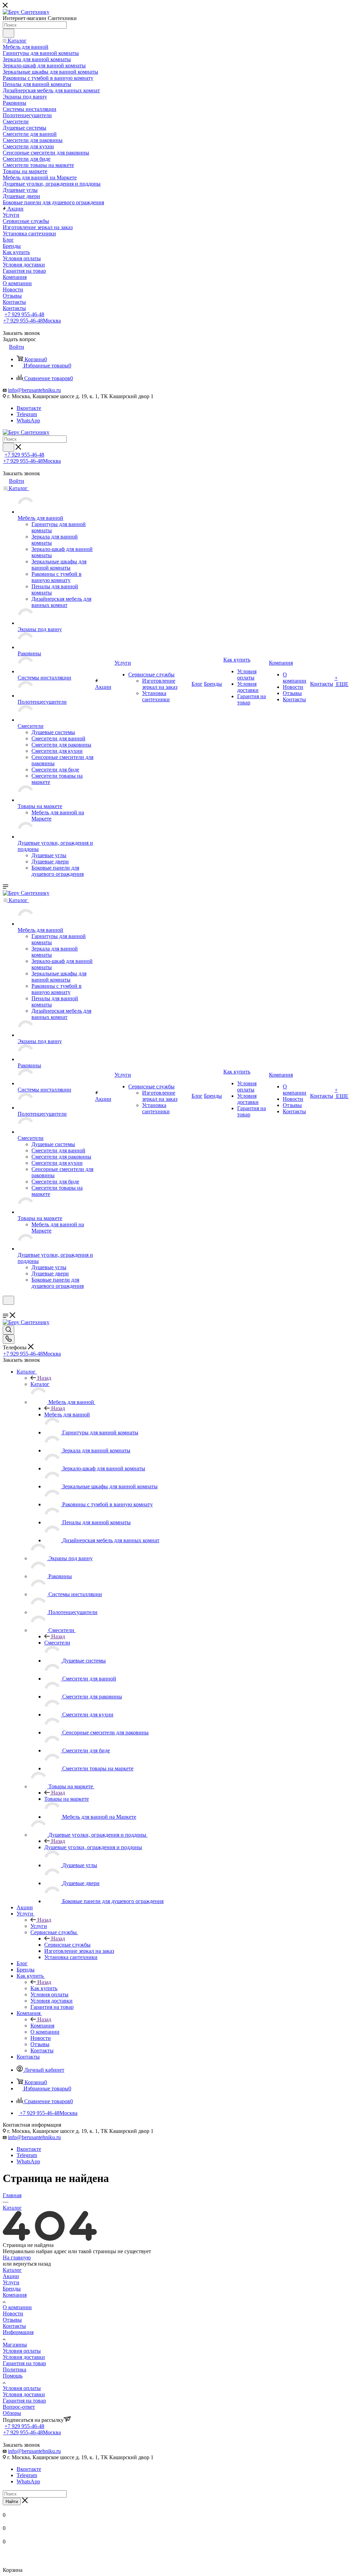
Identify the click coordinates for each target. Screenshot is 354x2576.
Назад (44, 1378)
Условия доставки (24, 2357)
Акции (11, 2276)
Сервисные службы (67, 1945)
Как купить (44, 1988)
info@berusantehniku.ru (34, 390)
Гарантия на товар (24, 2363)
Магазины (15, 2345)
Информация (18, 2332)
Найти (12, 2502)
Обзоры (12, 2413)
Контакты (14, 2326)
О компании (17, 2307)
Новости (13, 2313)
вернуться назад (32, 2264)
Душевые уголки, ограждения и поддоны (93, 1847)
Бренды (12, 2289)
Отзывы (12, 2320)
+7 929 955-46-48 (24, 314)
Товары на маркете (67, 1799)
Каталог (40, 1384)
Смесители (57, 1643)
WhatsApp (28, 420)
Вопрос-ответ (19, 2407)
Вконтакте (29, 408)
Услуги (39, 1926)
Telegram (27, 414)
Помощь (13, 2376)
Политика (15, 2369)
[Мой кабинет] (6, 1309)
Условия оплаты (22, 2351)
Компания (42, 2026)
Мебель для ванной (67, 1415)
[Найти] (8, 33)
